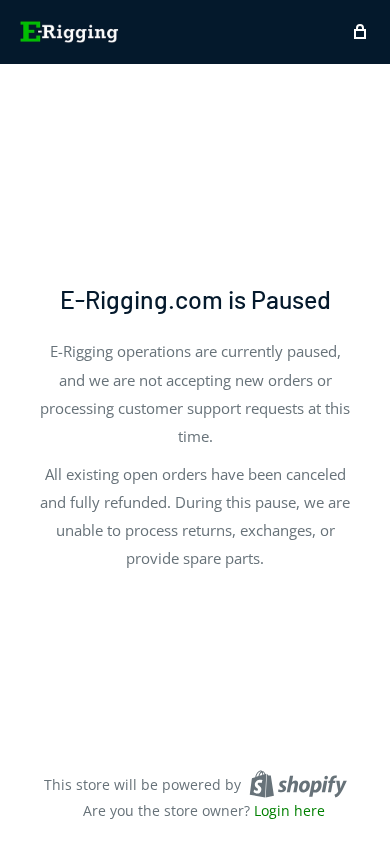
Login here (289, 810)
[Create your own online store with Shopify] (298, 784)
